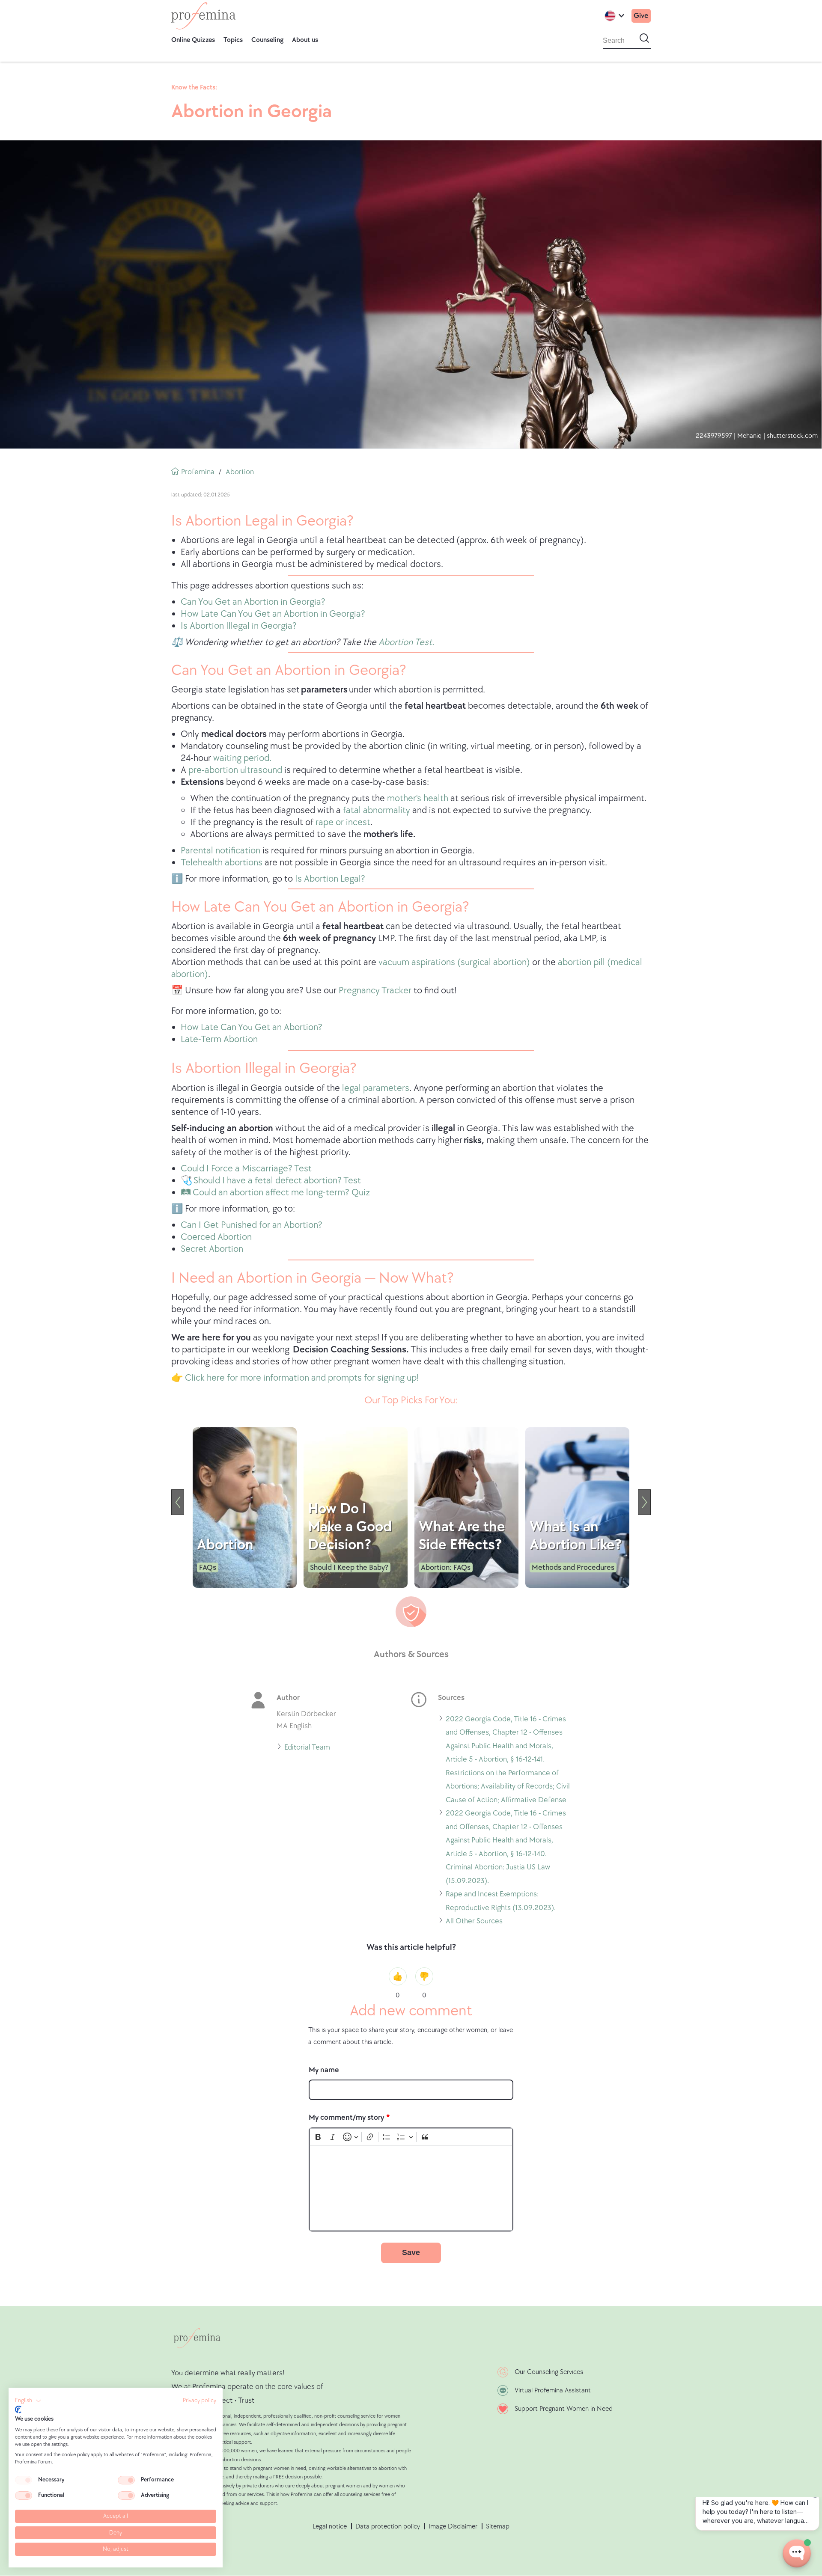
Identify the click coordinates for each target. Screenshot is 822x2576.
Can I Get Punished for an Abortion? (252, 1225)
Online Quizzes (193, 40)
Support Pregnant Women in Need (564, 2409)
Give (641, 16)
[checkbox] (24, 2480)
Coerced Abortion (216, 1237)
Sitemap (498, 2527)
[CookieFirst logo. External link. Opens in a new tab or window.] (18, 2410)
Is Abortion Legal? (330, 879)
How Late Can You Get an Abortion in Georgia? (273, 614)
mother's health (418, 798)
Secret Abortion (212, 1249)
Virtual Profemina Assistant (553, 2390)
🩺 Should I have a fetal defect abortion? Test (271, 1181)
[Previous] (178, 1502)
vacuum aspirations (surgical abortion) (454, 962)
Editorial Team (307, 1749)
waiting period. (242, 758)
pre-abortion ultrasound (235, 770)
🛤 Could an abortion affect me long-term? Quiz (275, 1193)
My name (324, 2070)
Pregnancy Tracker (374, 991)
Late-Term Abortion (219, 1039)
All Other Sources (474, 1922)
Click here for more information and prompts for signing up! (302, 1378)
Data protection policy (388, 2527)
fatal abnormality (377, 810)
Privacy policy (200, 2401)
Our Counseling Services (549, 2372)
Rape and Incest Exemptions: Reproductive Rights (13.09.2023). (501, 1902)
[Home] (203, 16)
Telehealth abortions (222, 863)
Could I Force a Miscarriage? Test (246, 1169)
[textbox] (411, 2188)
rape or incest (343, 822)
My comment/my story (346, 2117)
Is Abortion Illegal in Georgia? (239, 626)
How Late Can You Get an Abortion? (252, 1027)
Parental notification (220, 851)
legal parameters (376, 1088)
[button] (28, 2401)
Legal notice (330, 2527)
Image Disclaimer (453, 2527)
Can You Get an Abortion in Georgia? (253, 602)
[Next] (644, 1502)
